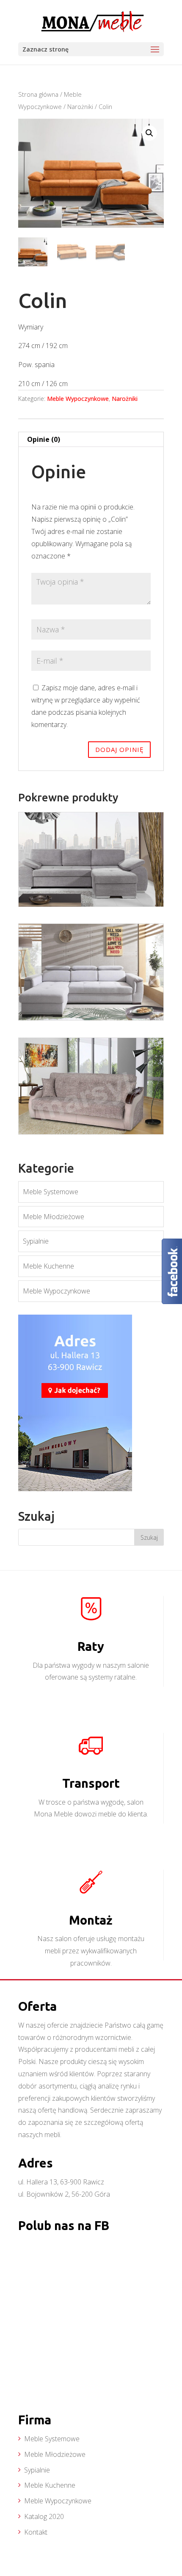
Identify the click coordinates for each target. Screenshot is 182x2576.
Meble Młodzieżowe (54, 1217)
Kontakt (36, 2532)
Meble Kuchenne (48, 1266)
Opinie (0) (44, 439)
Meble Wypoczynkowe (78, 399)
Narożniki (80, 106)
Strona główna (38, 94)
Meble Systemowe (51, 1192)
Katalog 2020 (44, 2516)
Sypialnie (36, 1241)
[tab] (91, 440)
